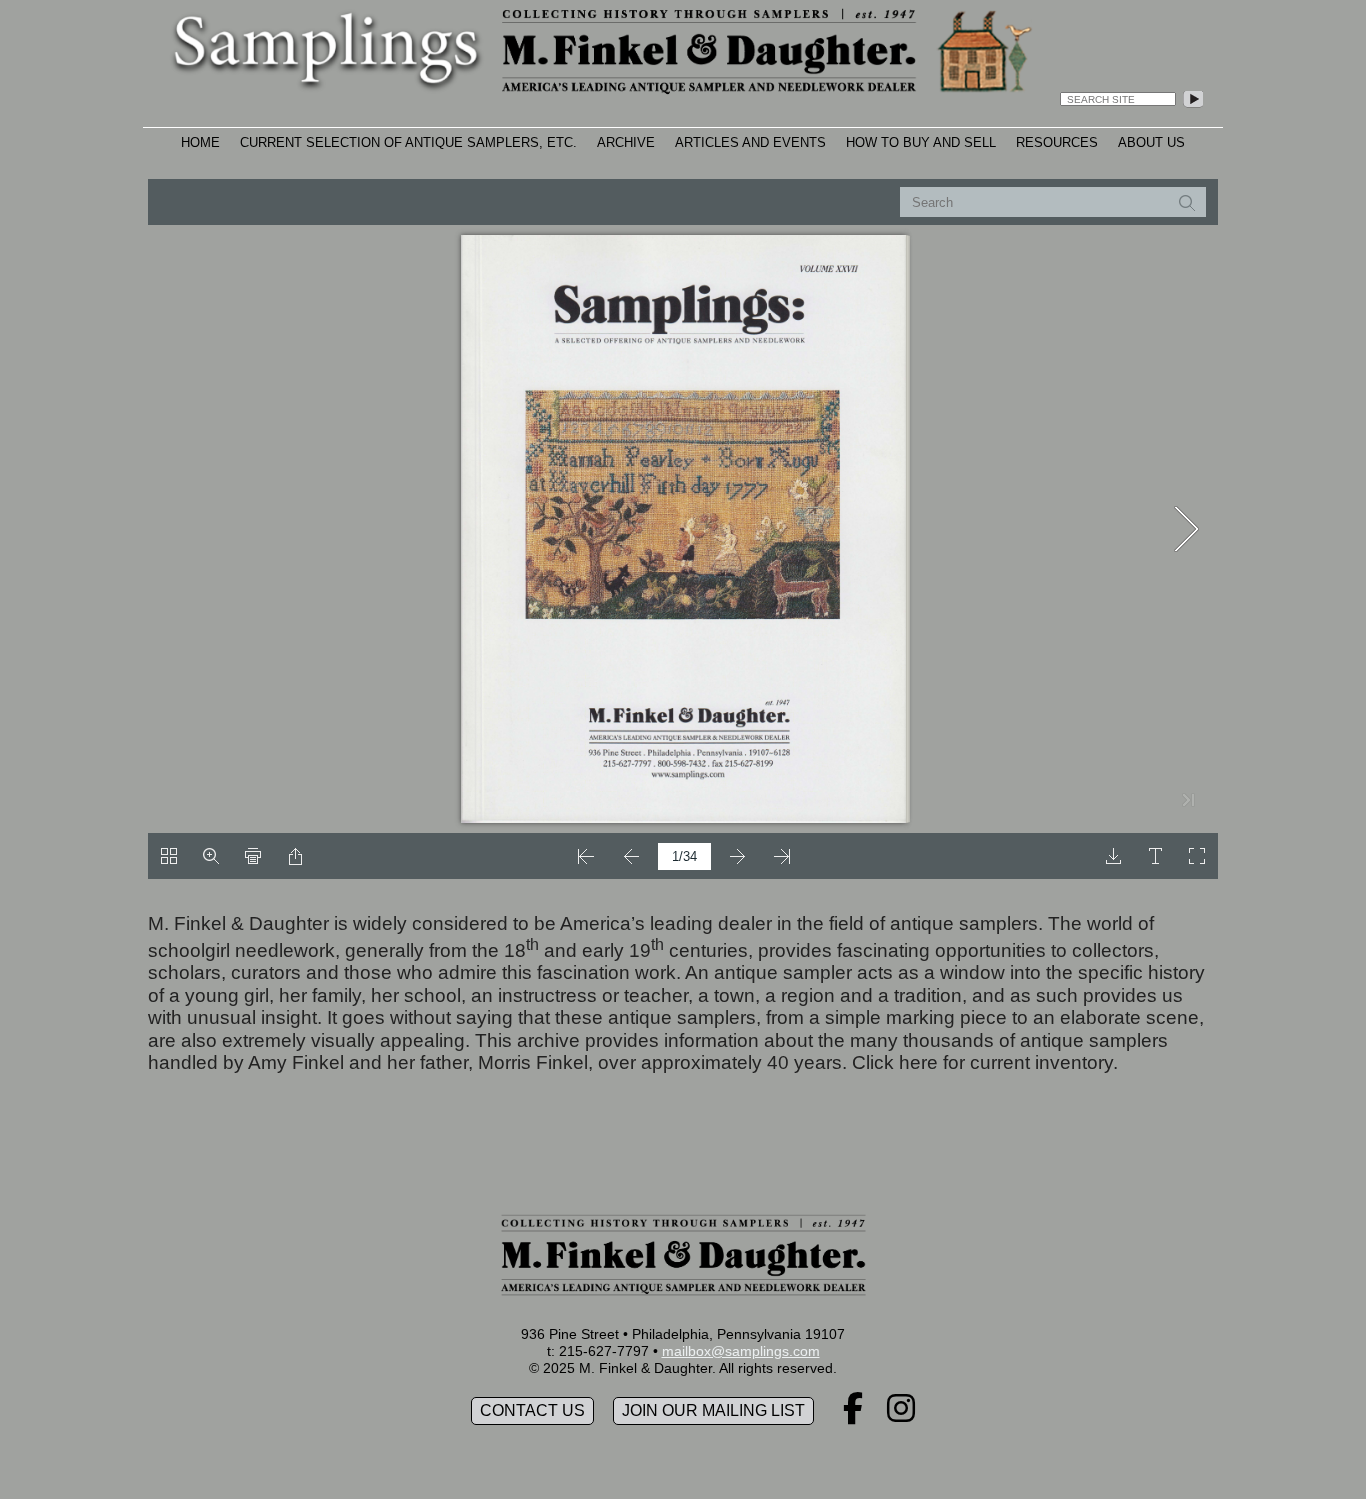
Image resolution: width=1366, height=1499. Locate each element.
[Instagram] (901, 1415)
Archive (626, 142)
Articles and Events (750, 142)
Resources (1057, 142)
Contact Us (532, 1410)
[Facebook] (853, 1415)
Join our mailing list (713, 1410)
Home (200, 142)
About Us (1151, 142)
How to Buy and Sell (921, 142)
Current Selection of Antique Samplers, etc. (408, 142)
